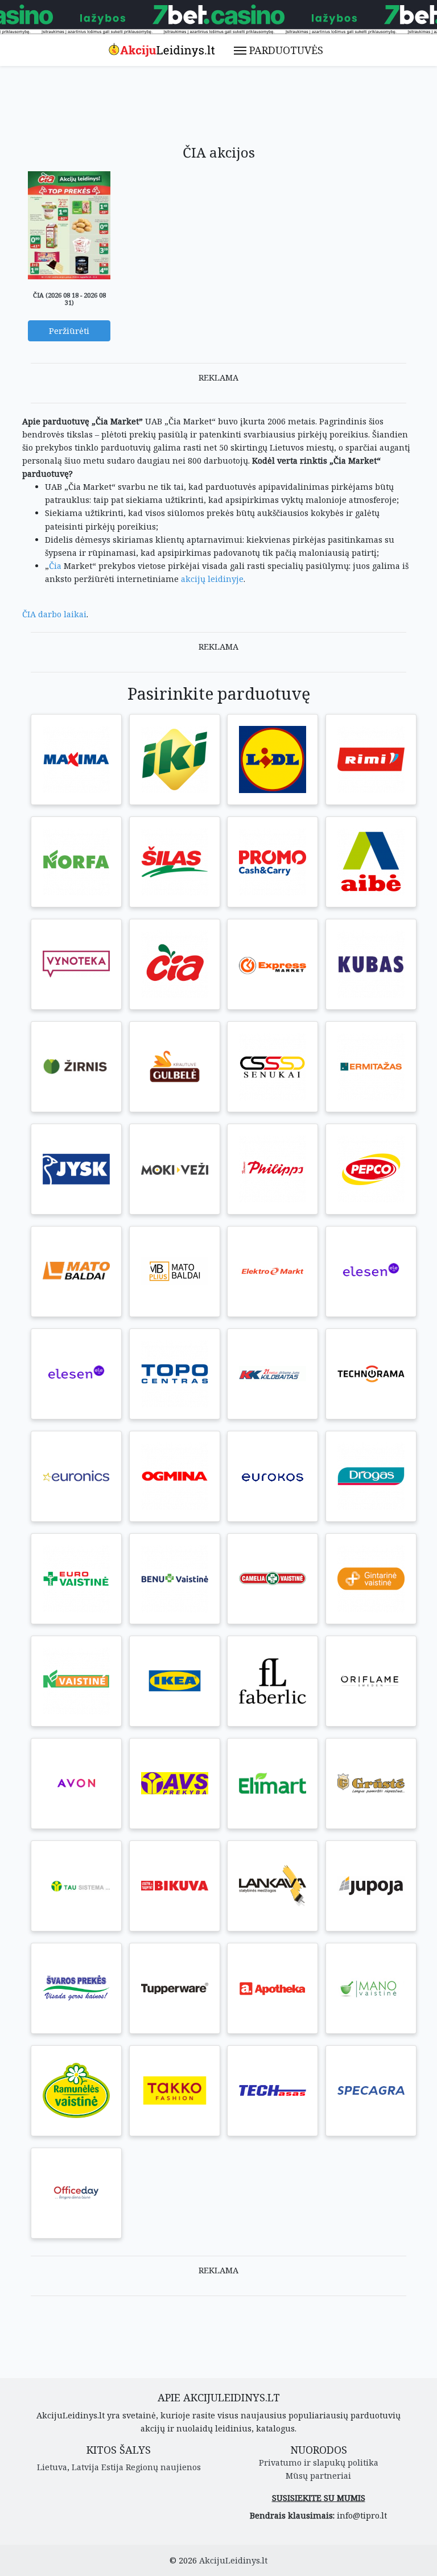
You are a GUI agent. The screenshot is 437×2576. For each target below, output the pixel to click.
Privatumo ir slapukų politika (319, 2463)
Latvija (85, 2467)
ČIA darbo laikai (54, 614)
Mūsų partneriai (318, 2476)
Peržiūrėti (69, 331)
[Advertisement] (229, 110)
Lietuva (52, 2467)
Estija (112, 2467)
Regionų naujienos (163, 2467)
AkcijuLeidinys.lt (233, 2560)
